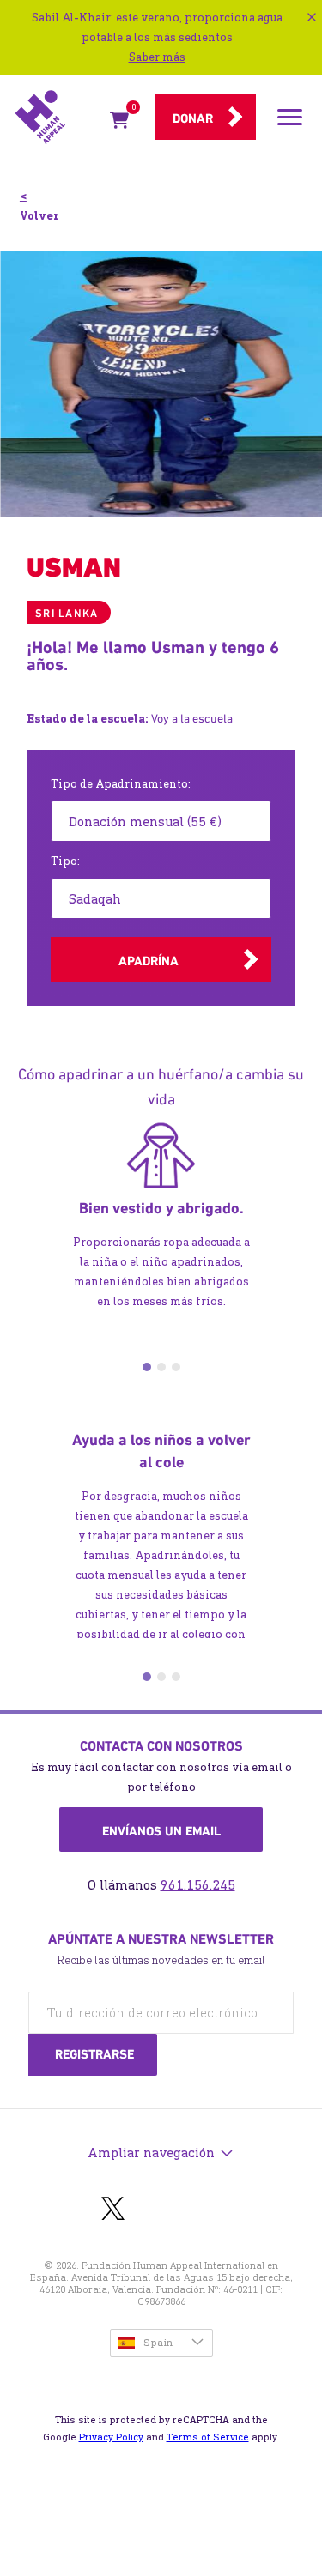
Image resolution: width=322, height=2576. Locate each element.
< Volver (39, 206)
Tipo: (65, 861)
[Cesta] (119, 123)
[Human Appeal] (57, 118)
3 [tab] (176, 1367)
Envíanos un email (161, 1831)
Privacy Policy (111, 2437)
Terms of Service (208, 2437)
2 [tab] (161, 1367)
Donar (193, 118)
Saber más (157, 57)
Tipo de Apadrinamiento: (121, 784)
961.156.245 (198, 1885)
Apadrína (149, 961)
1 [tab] (147, 1367)
